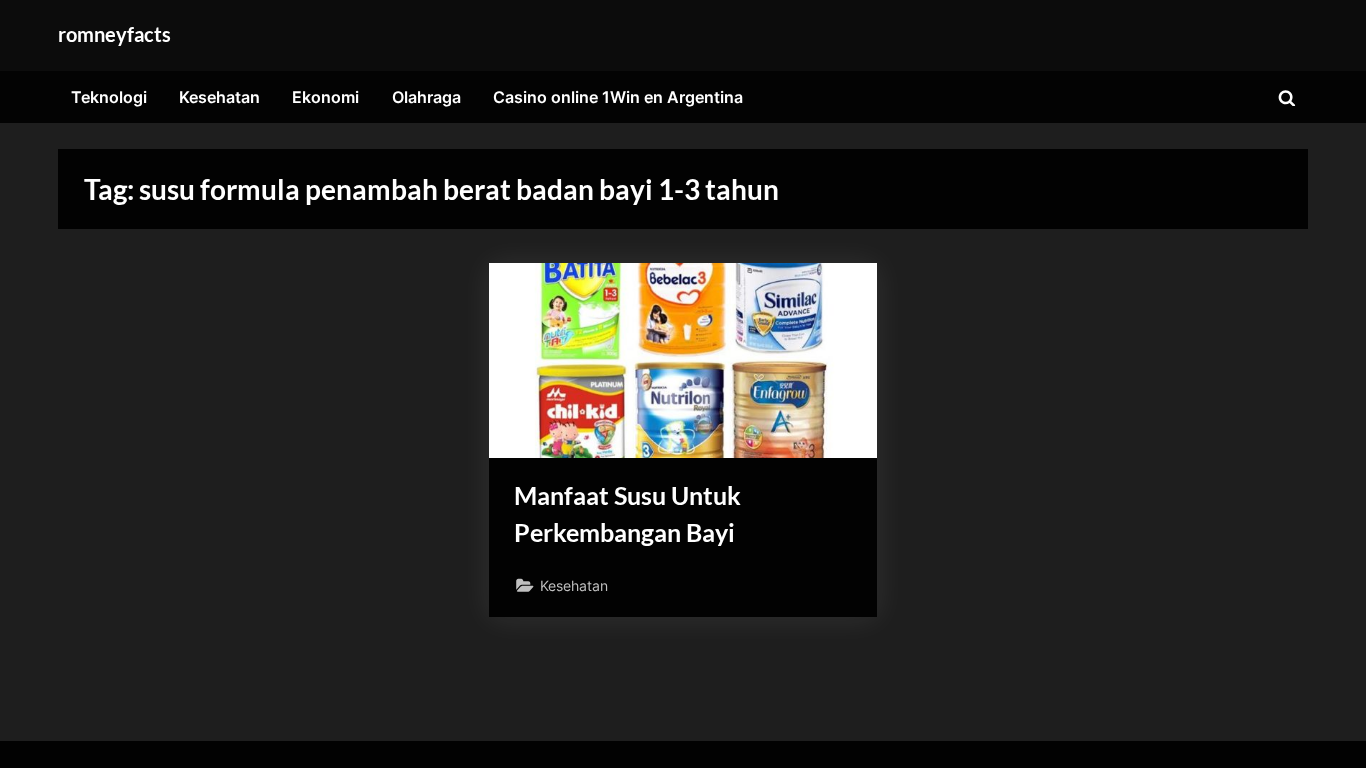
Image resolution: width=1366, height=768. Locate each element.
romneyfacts (114, 34)
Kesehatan (219, 97)
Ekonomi (325, 97)
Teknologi (109, 97)
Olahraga (426, 97)
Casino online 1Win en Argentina (618, 97)
